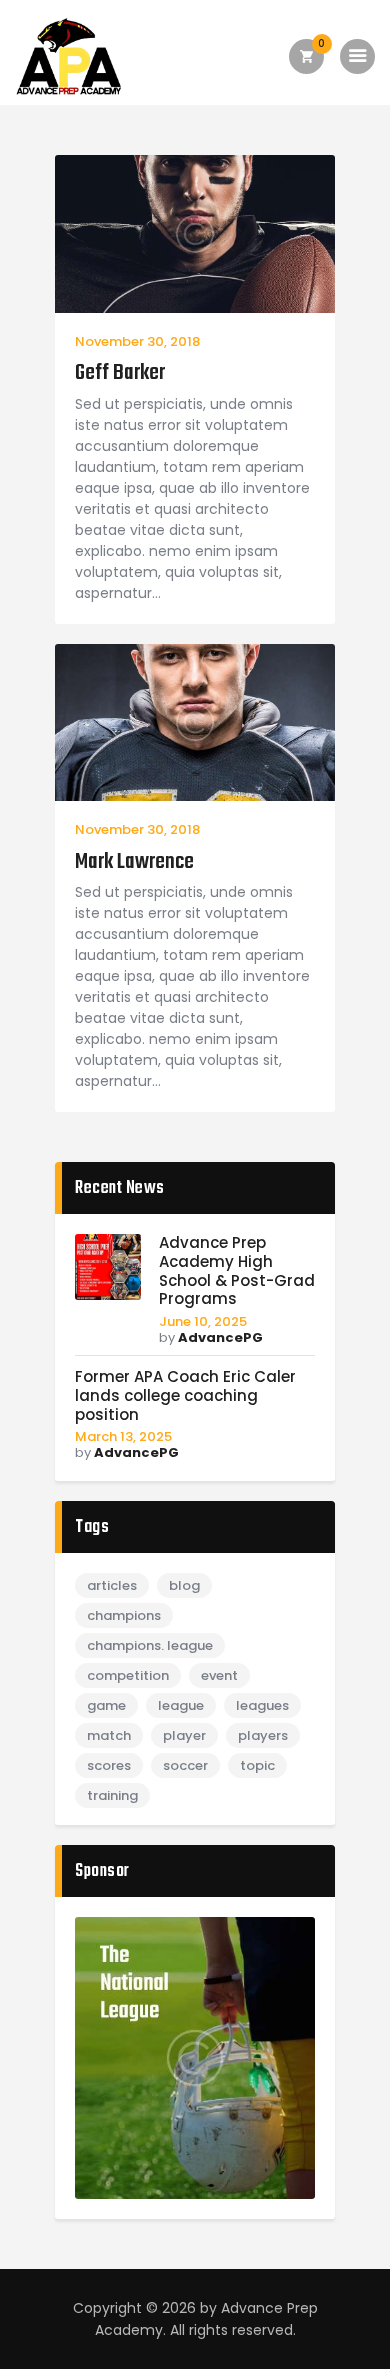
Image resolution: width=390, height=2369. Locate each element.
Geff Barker (120, 373)
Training (112, 1795)
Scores (109, 1765)
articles (112, 1585)
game (106, 1705)
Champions (124, 1615)
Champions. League (150, 1645)
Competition (128, 1675)
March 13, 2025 (123, 1436)
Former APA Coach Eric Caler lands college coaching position (185, 1396)
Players (263, 1735)
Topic (257, 1765)
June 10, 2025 (203, 1321)
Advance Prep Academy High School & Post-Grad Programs (237, 1271)
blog (184, 1585)
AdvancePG (220, 1337)
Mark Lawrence (134, 862)
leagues (262, 1705)
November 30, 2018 (137, 341)
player (184, 1735)
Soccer (185, 1765)
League (181, 1705)
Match (109, 1735)
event (219, 1675)
